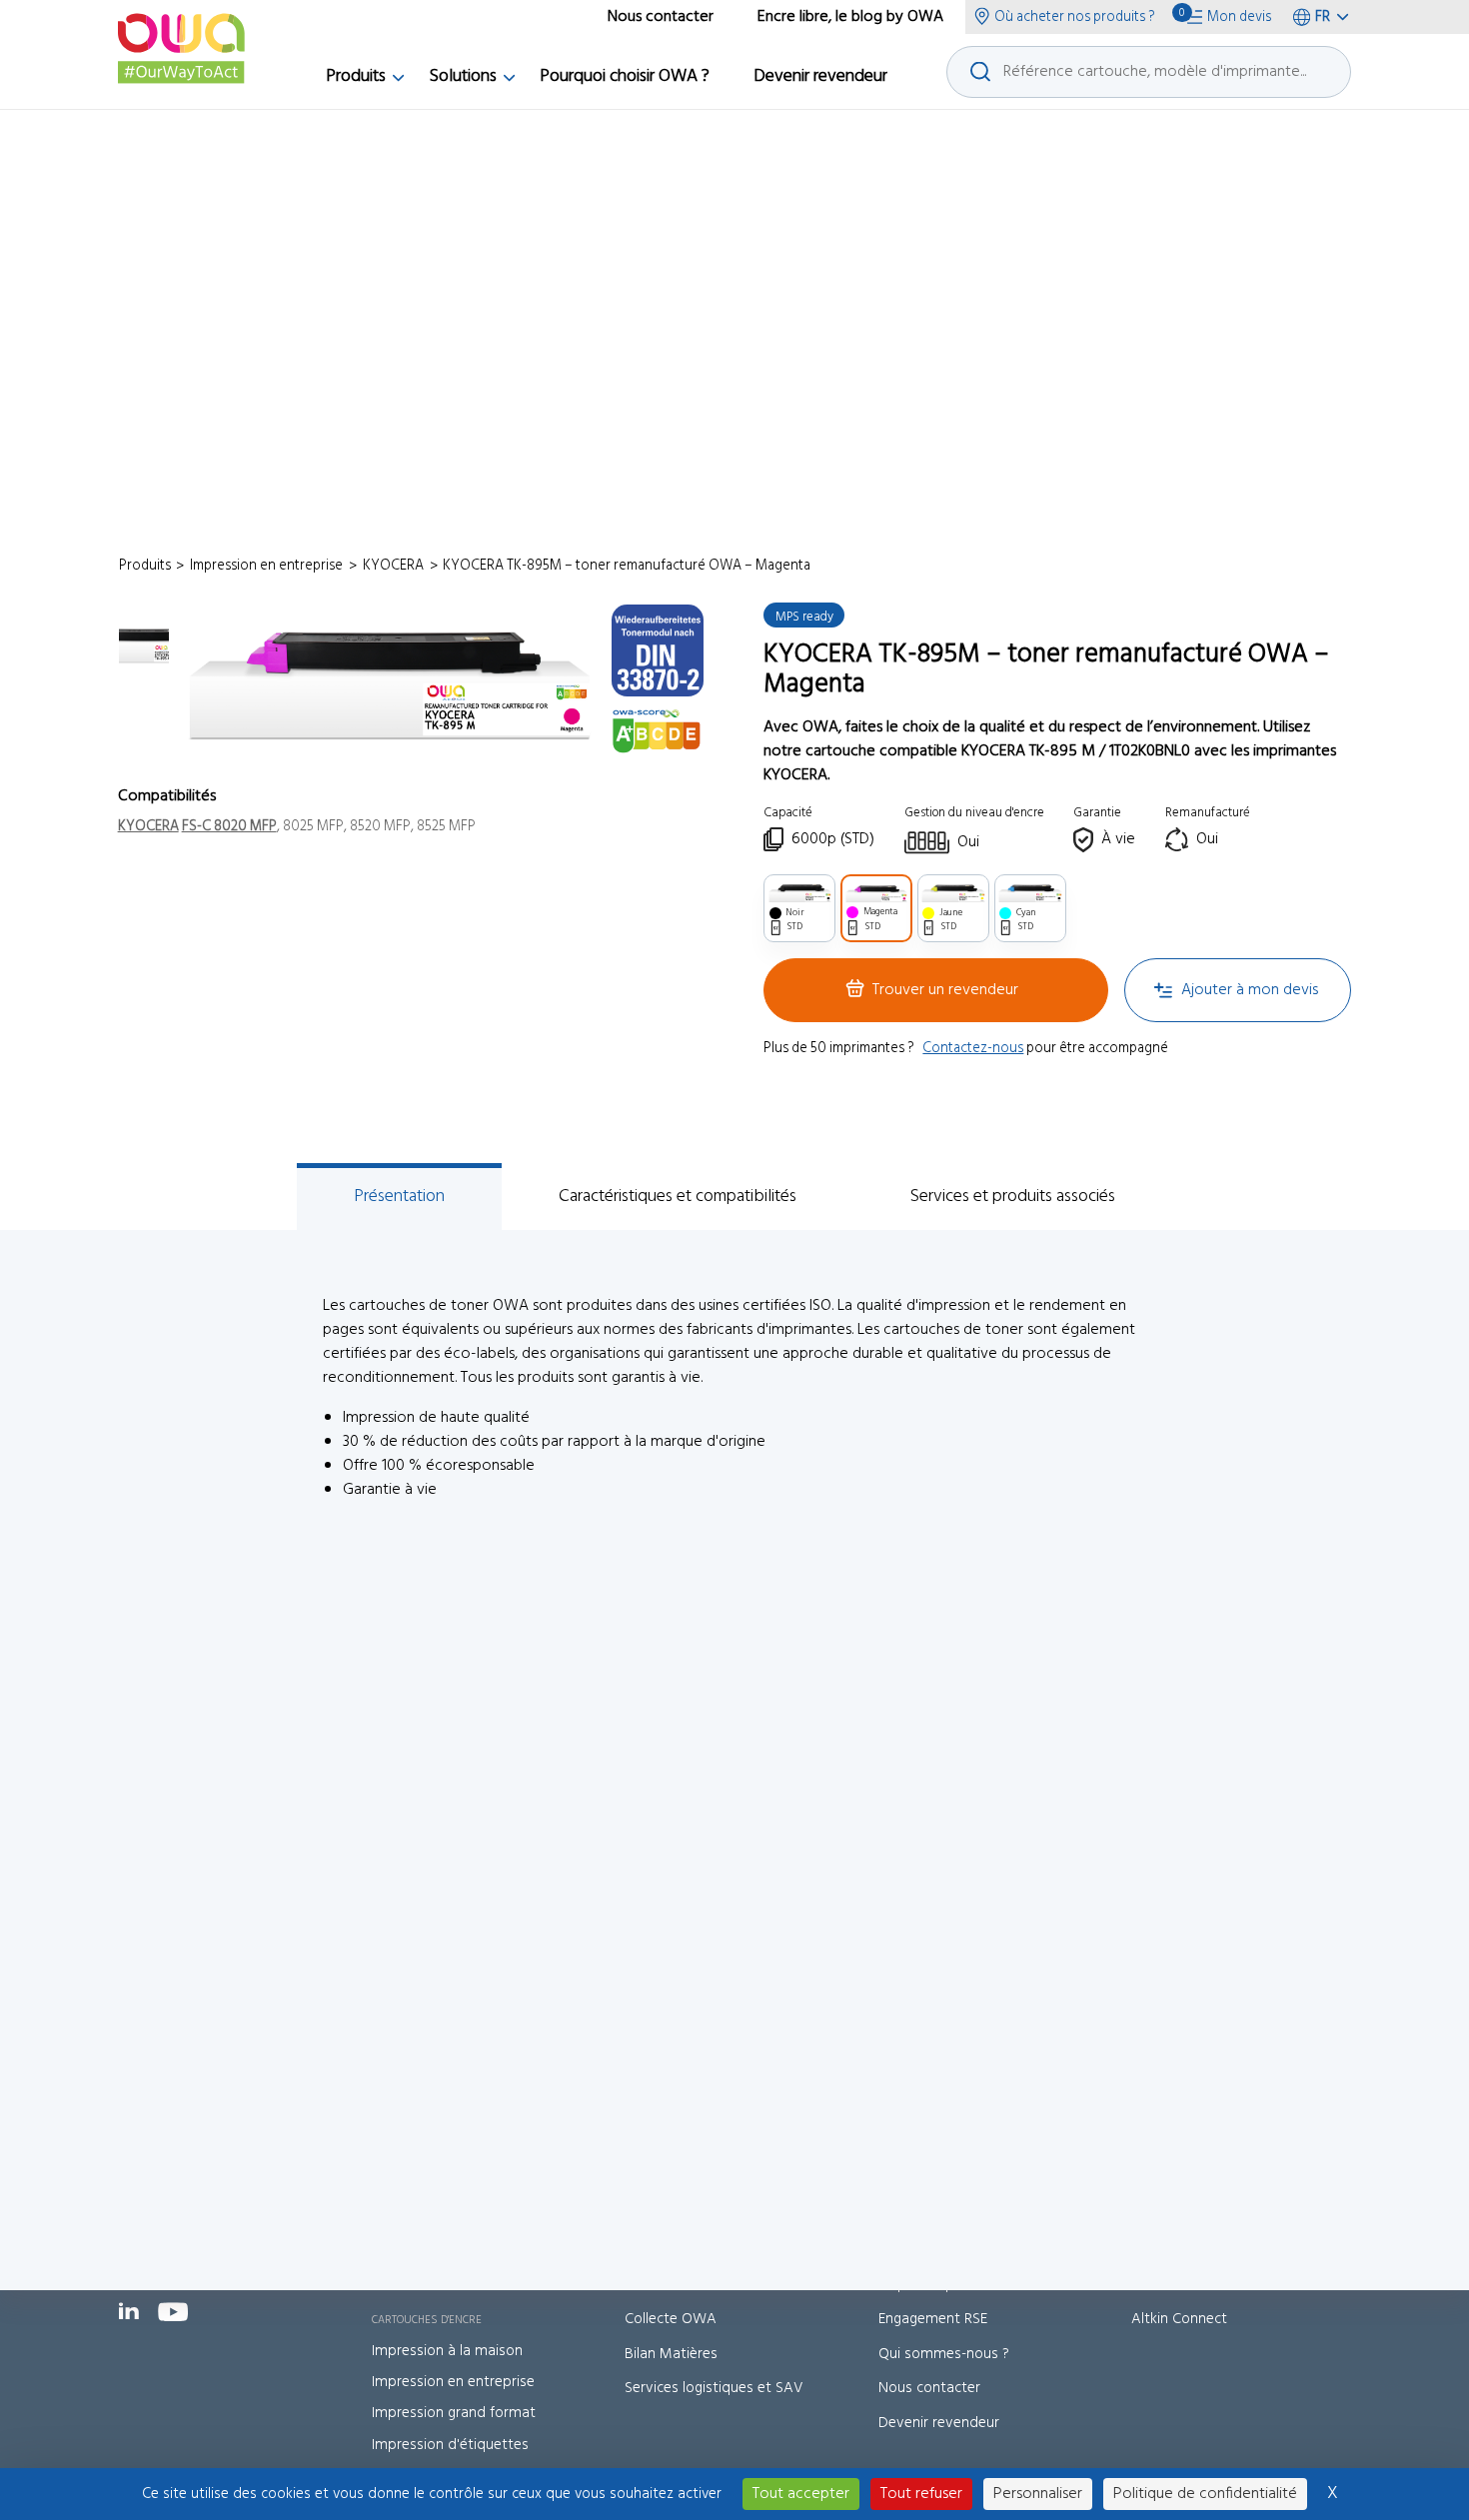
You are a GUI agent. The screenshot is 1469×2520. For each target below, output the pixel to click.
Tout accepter (801, 2494)
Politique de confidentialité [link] (1205, 2494)
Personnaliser (1038, 2494)
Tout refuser (921, 2494)
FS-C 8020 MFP (229, 827)
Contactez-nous (973, 1049)
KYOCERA (148, 827)
